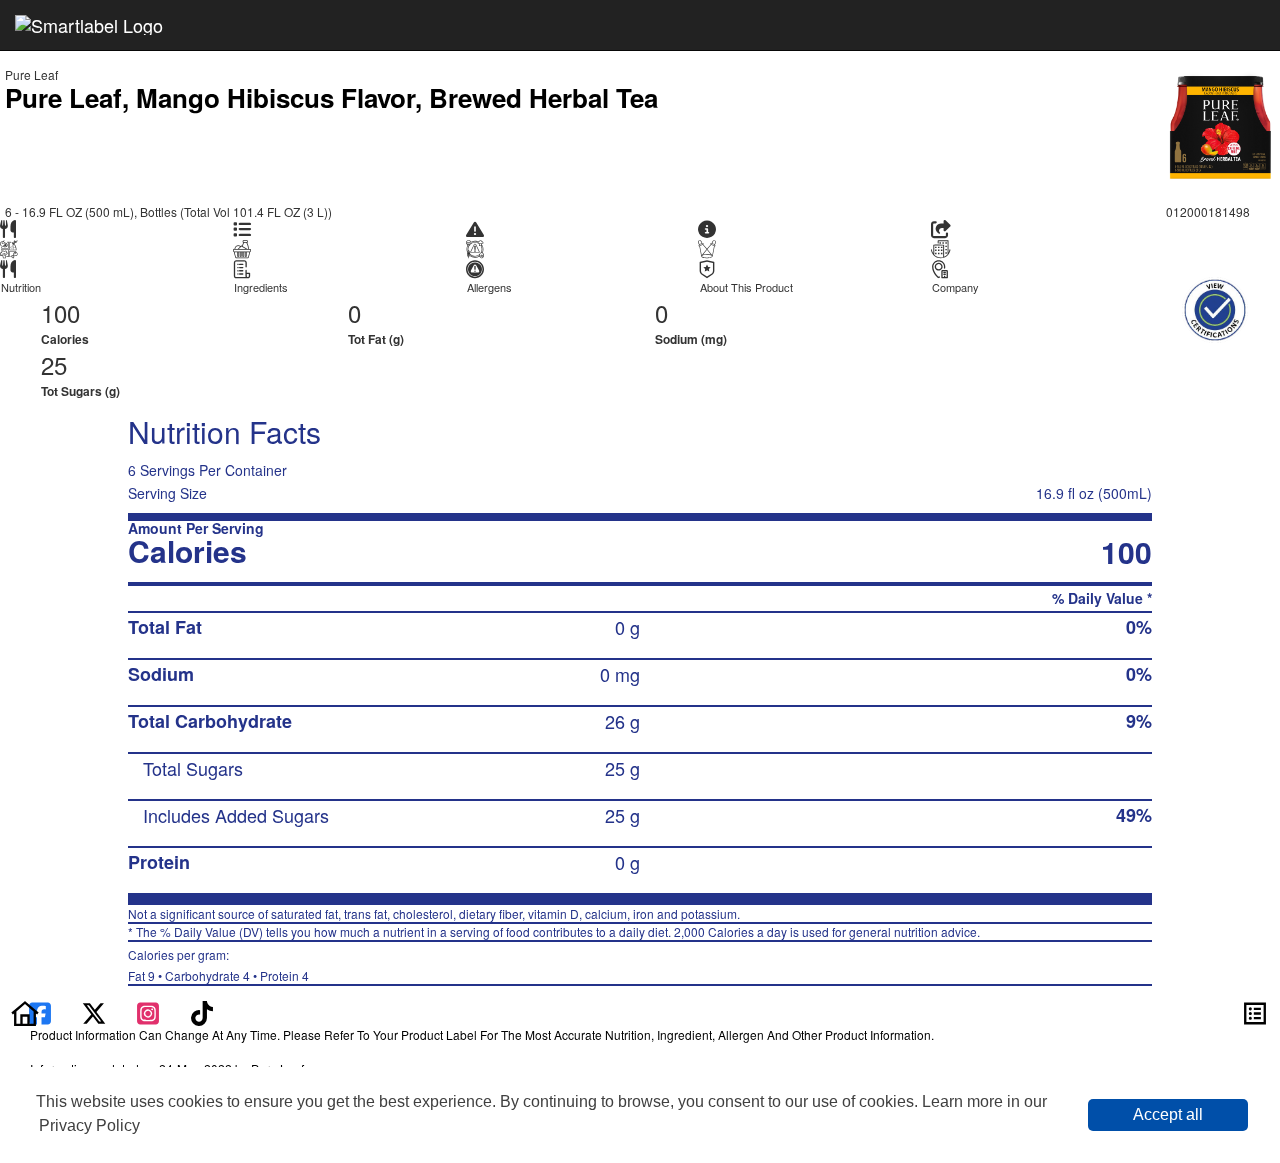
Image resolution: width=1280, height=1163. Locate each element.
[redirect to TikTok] (202, 1011)
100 (60, 312)
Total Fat (165, 627)
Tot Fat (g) (376, 339)
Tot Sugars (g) (80, 391)
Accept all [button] (1168, 1114)
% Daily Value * (1102, 598)
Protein (159, 862)
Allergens (489, 287)
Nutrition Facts (224, 431)
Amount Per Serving (196, 528)
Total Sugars (193, 768)
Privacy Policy (89, 1125)
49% (1134, 815)
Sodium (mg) (691, 339)
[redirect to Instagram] (150, 1011)
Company (955, 287)
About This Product (746, 287)
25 (54, 364)
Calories (65, 339)
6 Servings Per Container (207, 470)
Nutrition (21, 287)
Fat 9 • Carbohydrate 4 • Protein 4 (218, 965)
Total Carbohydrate (210, 721)
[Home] (25, 1011)
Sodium (161, 674)
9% (1139, 721)
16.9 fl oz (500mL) (1094, 493)
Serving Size (167, 493)
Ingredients (261, 287)
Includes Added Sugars (236, 815)
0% (1139, 627)
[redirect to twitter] (94, 1011)
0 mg (620, 674)
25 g (622, 768)
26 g (622, 721)
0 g (627, 627)
